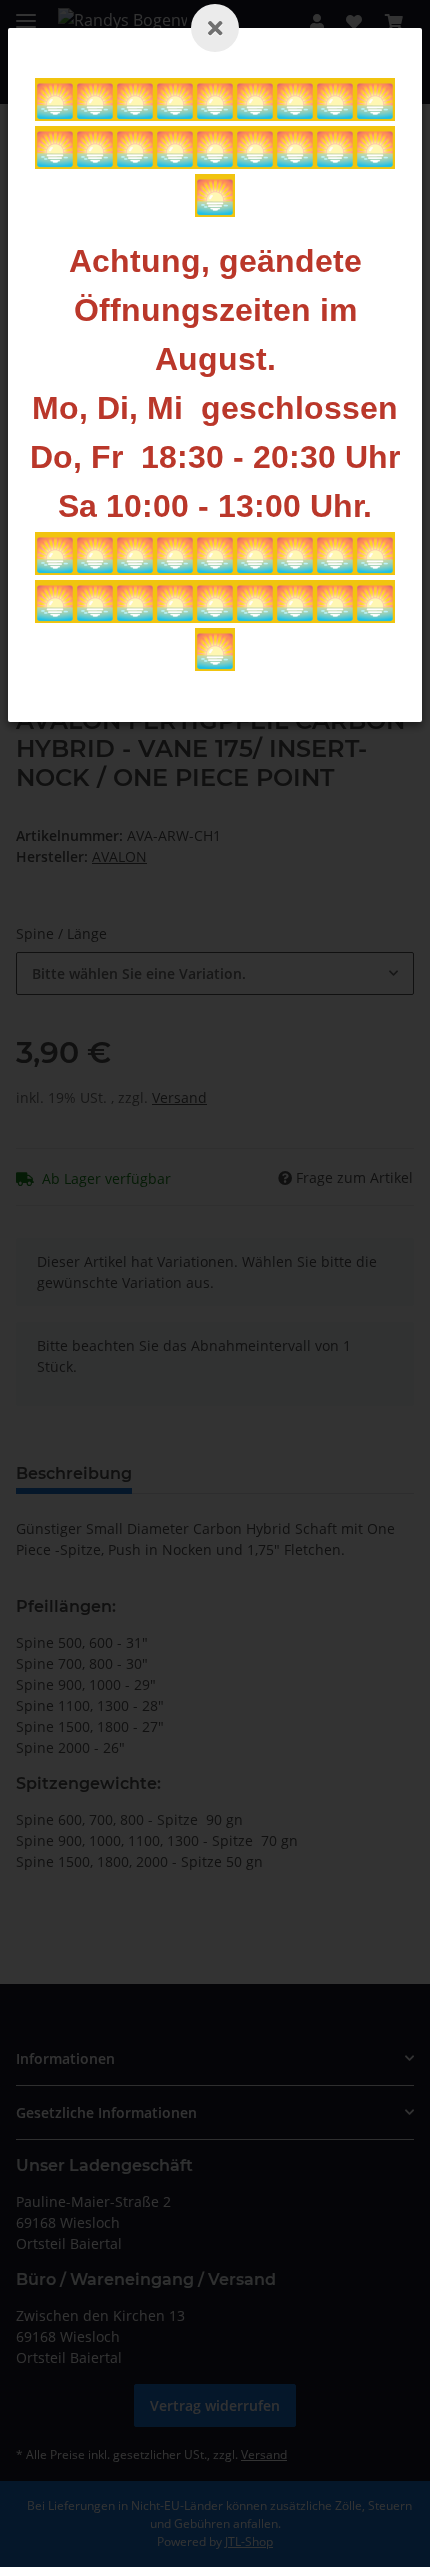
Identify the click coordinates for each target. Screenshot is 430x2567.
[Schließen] (215, 28)
